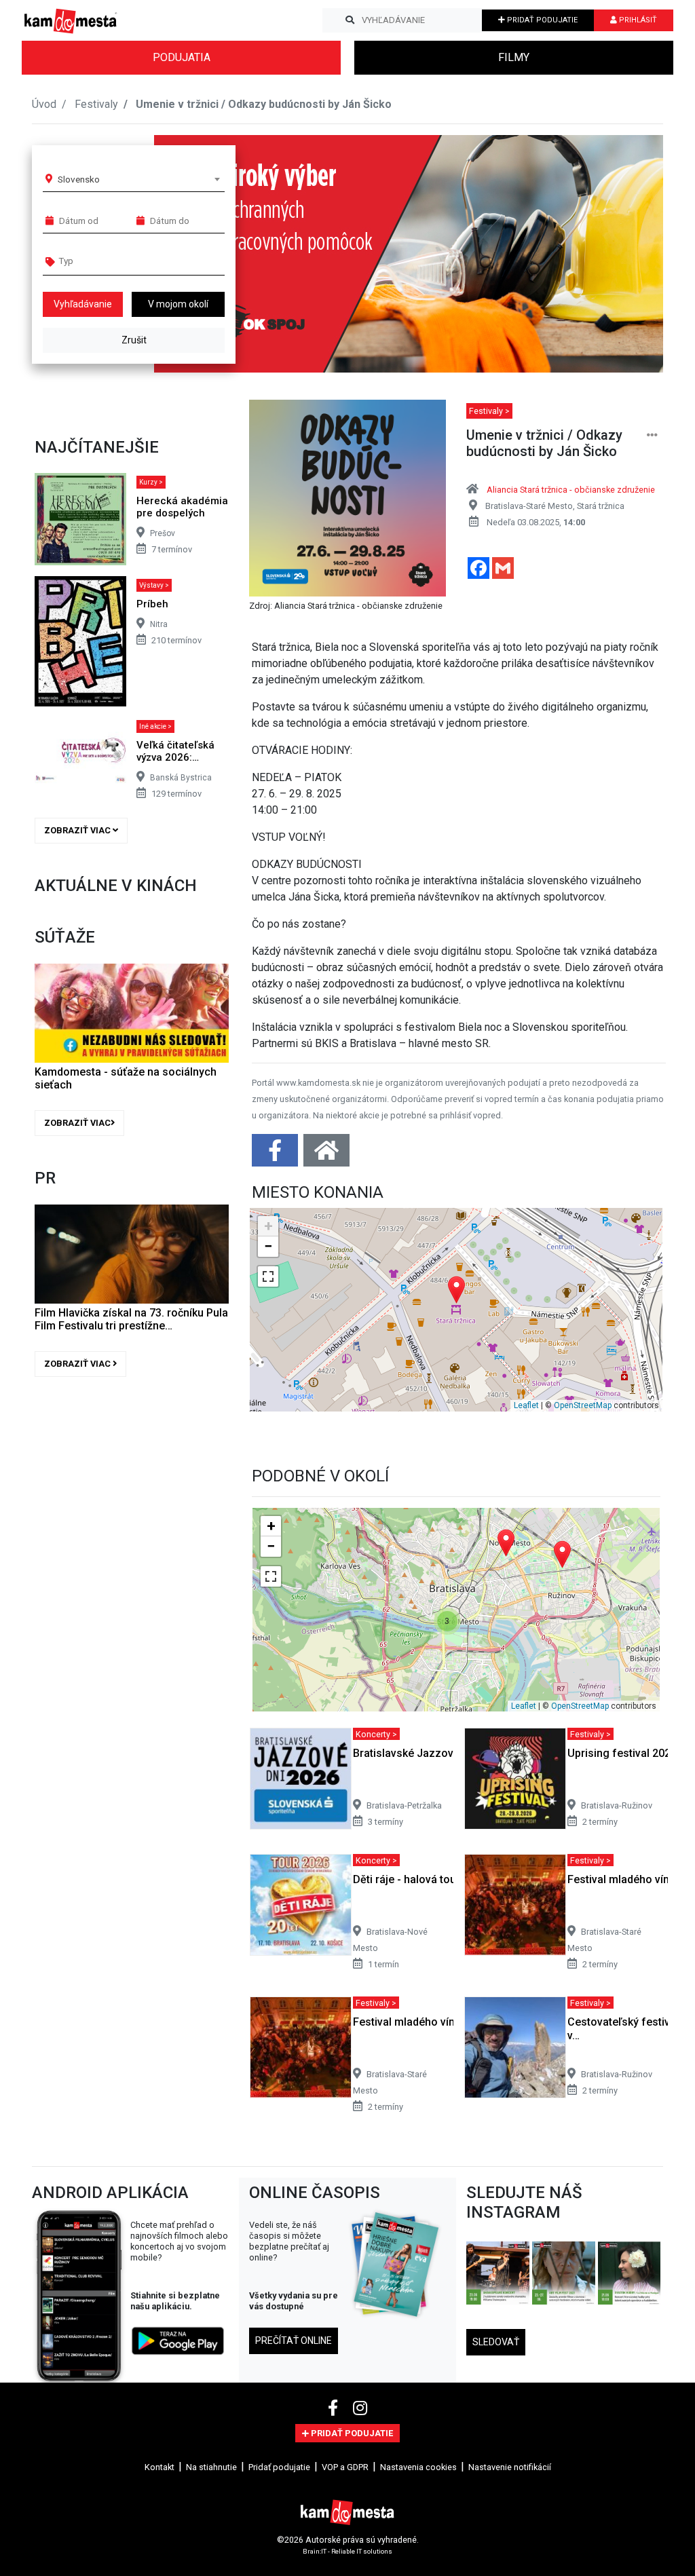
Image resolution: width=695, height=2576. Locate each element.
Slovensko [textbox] (79, 179)
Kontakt (159, 2467)
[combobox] (138, 179)
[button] (625, 254)
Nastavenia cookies (418, 2467)
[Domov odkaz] (326, 1155)
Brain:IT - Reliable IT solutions (347, 2551)
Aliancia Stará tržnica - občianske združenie (571, 490)
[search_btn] (350, 20)
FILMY (514, 57)
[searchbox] (111, 261)
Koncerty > (376, 1734)
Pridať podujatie (279, 2467)
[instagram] (360, 2408)
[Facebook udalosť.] (276, 1155)
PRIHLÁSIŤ (637, 20)
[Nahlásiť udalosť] (652, 435)
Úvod (44, 104)
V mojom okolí (178, 304)
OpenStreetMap (583, 1405)
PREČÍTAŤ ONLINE (294, 2341)
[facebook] (335, 2408)
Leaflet (526, 1405)
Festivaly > (489, 411)
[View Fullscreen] (268, 1276)
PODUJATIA (182, 57)
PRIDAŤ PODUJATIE (541, 20)
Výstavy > (154, 585)
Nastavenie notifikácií (510, 2467)
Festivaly (96, 104)
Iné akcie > (155, 726)
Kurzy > (151, 482)
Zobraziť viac (78, 830)
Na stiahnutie (211, 2467)
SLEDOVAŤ (496, 2342)
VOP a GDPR (345, 2467)
